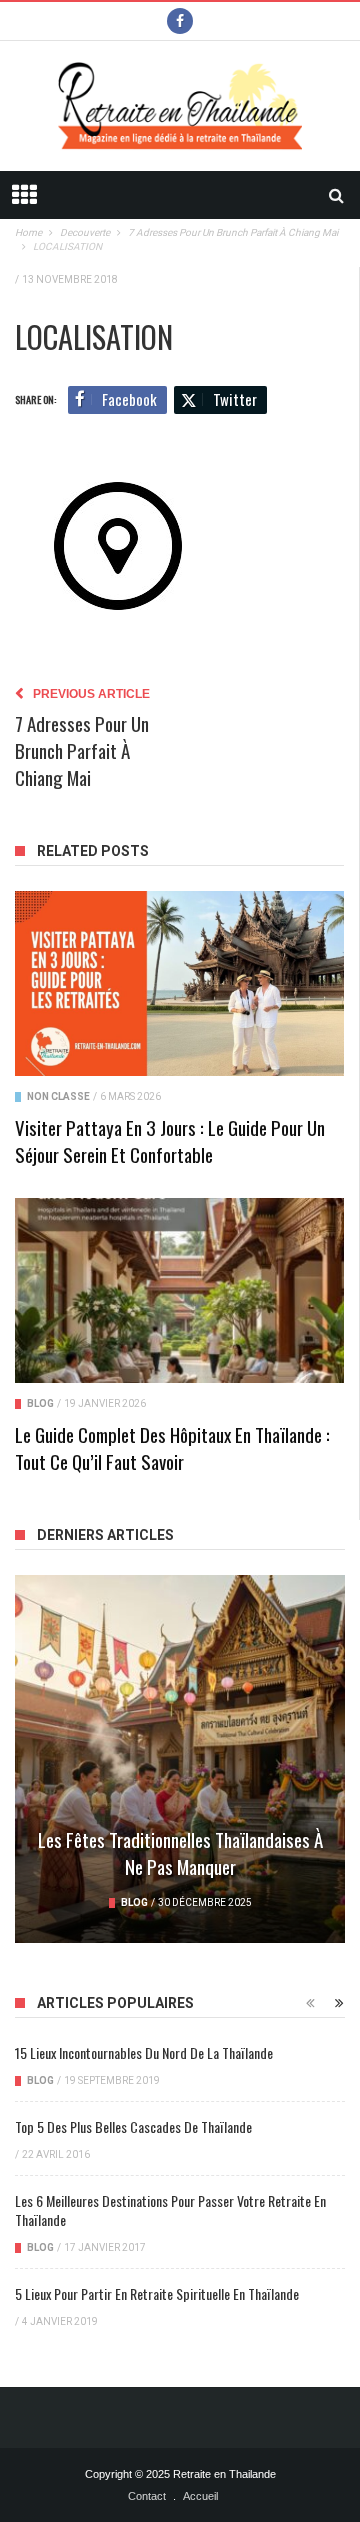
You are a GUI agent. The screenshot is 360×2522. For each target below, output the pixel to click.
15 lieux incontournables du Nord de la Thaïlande (144, 2052)
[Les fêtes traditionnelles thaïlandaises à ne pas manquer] (180, 1758)
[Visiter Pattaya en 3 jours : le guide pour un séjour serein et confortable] (179, 983)
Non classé (58, 1096)
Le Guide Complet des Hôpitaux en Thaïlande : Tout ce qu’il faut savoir (172, 1447)
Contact (147, 2496)
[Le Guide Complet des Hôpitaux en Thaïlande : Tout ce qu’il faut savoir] (179, 1290)
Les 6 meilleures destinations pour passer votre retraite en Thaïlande (170, 2210)
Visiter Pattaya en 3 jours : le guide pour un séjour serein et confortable (170, 1140)
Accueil (200, 2496)
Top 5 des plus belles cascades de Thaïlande (133, 2126)
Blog (40, 1403)
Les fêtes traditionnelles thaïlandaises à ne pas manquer (180, 1852)
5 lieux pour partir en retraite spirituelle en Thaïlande (157, 2293)
